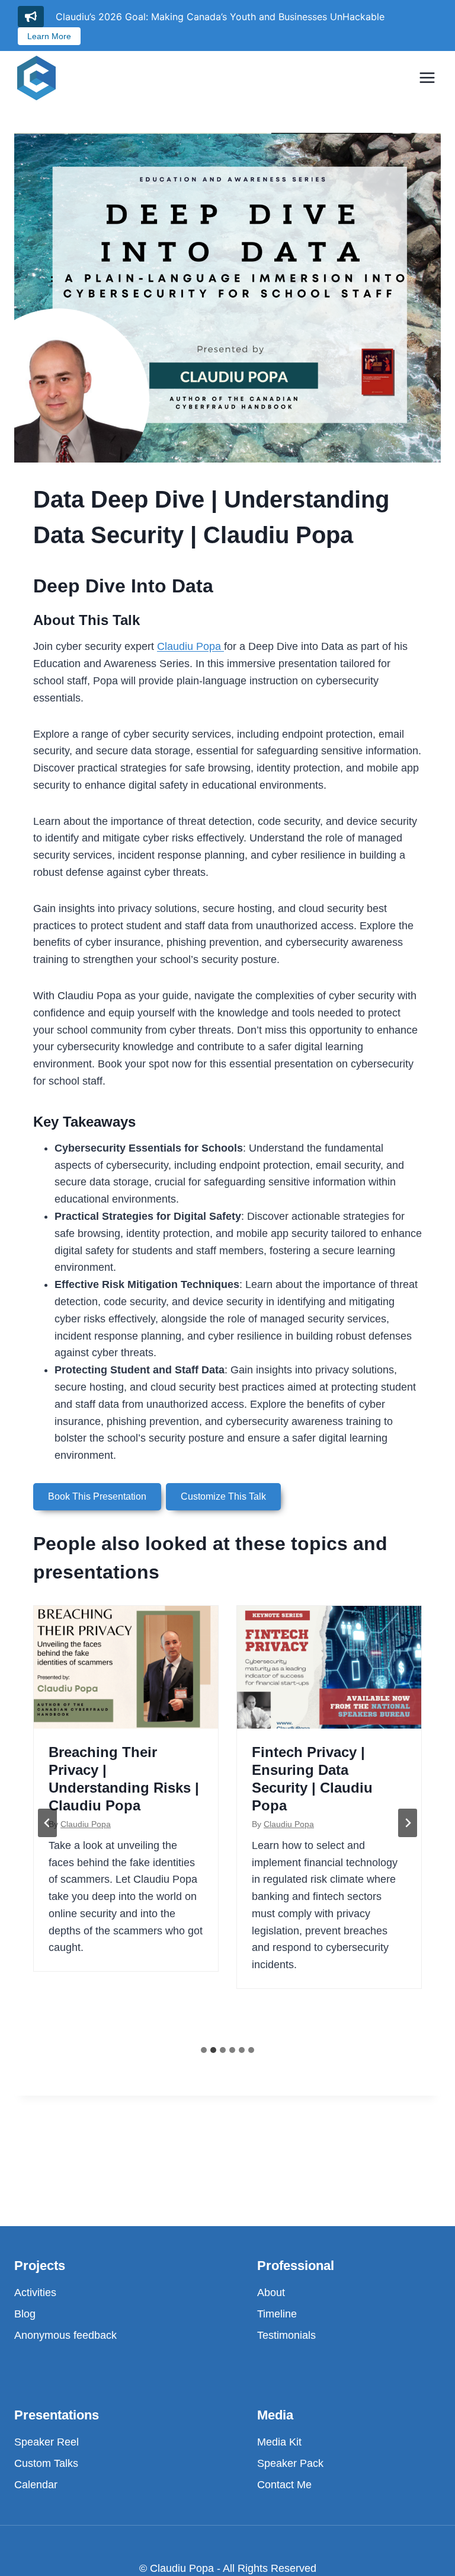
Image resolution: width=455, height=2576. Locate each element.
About (271, 2293)
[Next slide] (408, 1823)
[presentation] (126, 1667)
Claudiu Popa (190, 646)
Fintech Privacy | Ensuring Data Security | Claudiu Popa (312, 1779)
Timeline (277, 2314)
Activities (35, 2293)
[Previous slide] (47, 1823)
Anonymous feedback (65, 2335)
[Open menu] (427, 77)
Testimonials (286, 2335)
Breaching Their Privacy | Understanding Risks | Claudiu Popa (124, 1779)
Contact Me (284, 2485)
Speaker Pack (290, 2463)
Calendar (36, 2485)
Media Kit (279, 2442)
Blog (25, 2314)
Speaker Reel (47, 2442)
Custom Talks (46, 2463)
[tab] (204, 2050)
